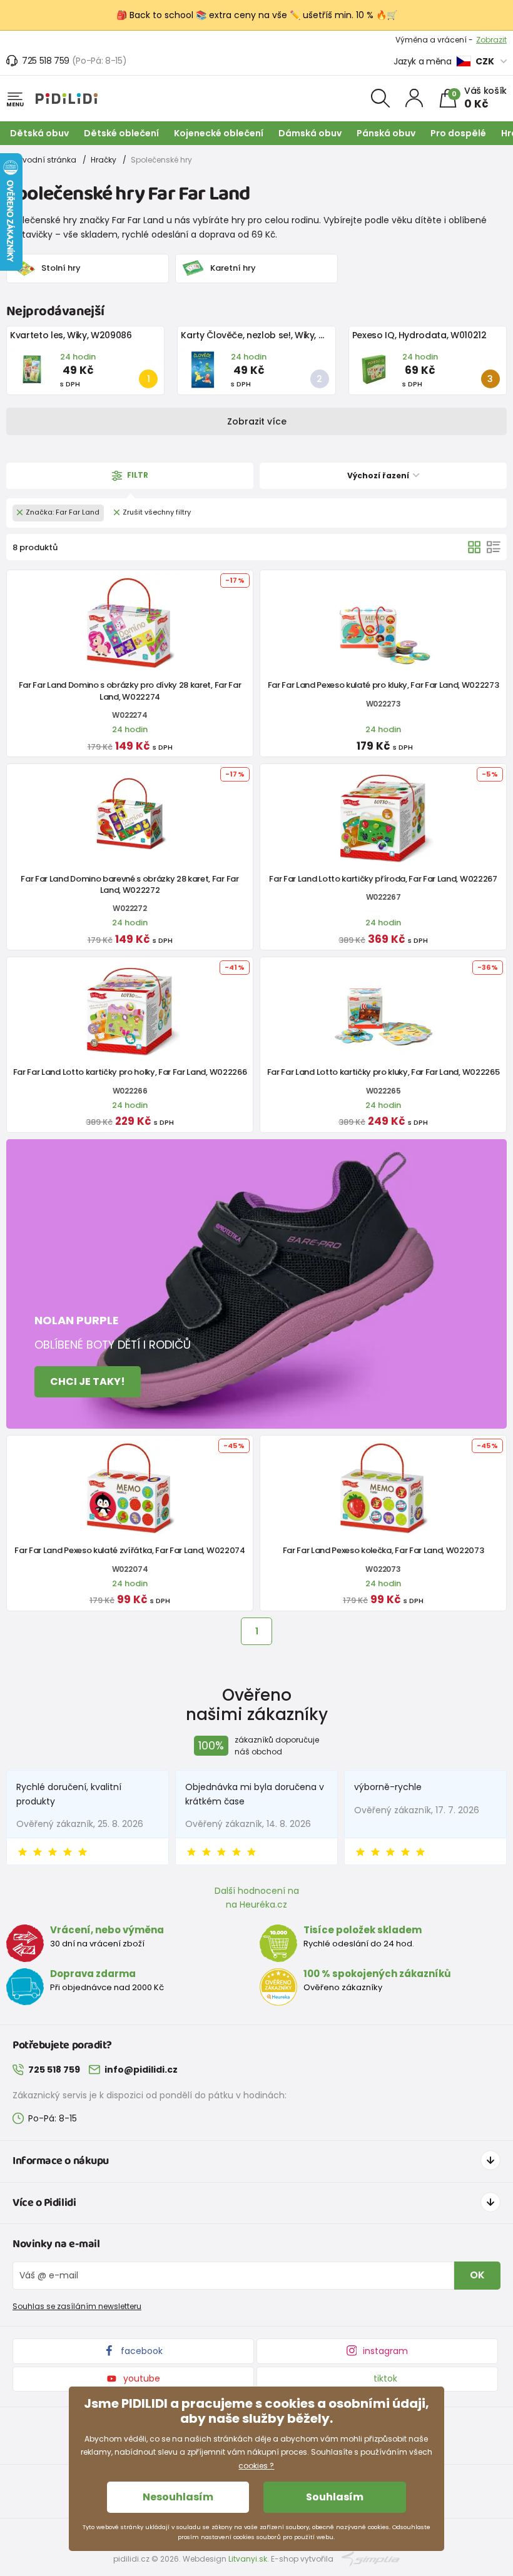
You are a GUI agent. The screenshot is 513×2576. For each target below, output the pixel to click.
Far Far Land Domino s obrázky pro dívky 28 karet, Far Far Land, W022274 (130, 691)
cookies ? (256, 2466)
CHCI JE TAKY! (88, 1381)
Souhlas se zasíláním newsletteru (77, 2306)
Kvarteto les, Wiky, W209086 (71, 335)
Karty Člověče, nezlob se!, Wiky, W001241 (268, 335)
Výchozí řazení (379, 475)
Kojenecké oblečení (219, 133)
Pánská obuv (386, 133)
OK (477, 2275)
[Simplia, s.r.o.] (371, 2558)
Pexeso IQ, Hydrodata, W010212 (419, 335)
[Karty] (474, 547)
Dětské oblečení (121, 133)
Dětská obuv (39, 133)
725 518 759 (46, 61)
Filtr (137, 475)
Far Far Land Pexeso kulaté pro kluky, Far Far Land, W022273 (383, 685)
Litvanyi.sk (248, 2559)
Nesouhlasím (178, 2497)
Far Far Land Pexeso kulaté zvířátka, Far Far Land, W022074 (130, 1550)
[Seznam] (494, 547)
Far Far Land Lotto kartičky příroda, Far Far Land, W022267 (383, 879)
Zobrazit (491, 40)
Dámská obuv (310, 133)
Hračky (104, 160)
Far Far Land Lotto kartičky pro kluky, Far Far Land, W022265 (383, 1072)
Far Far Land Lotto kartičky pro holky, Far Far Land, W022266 (130, 1072)
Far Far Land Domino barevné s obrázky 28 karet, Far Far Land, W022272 (130, 884)
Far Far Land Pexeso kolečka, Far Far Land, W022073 (383, 1550)
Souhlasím (335, 2497)
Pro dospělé (458, 133)
